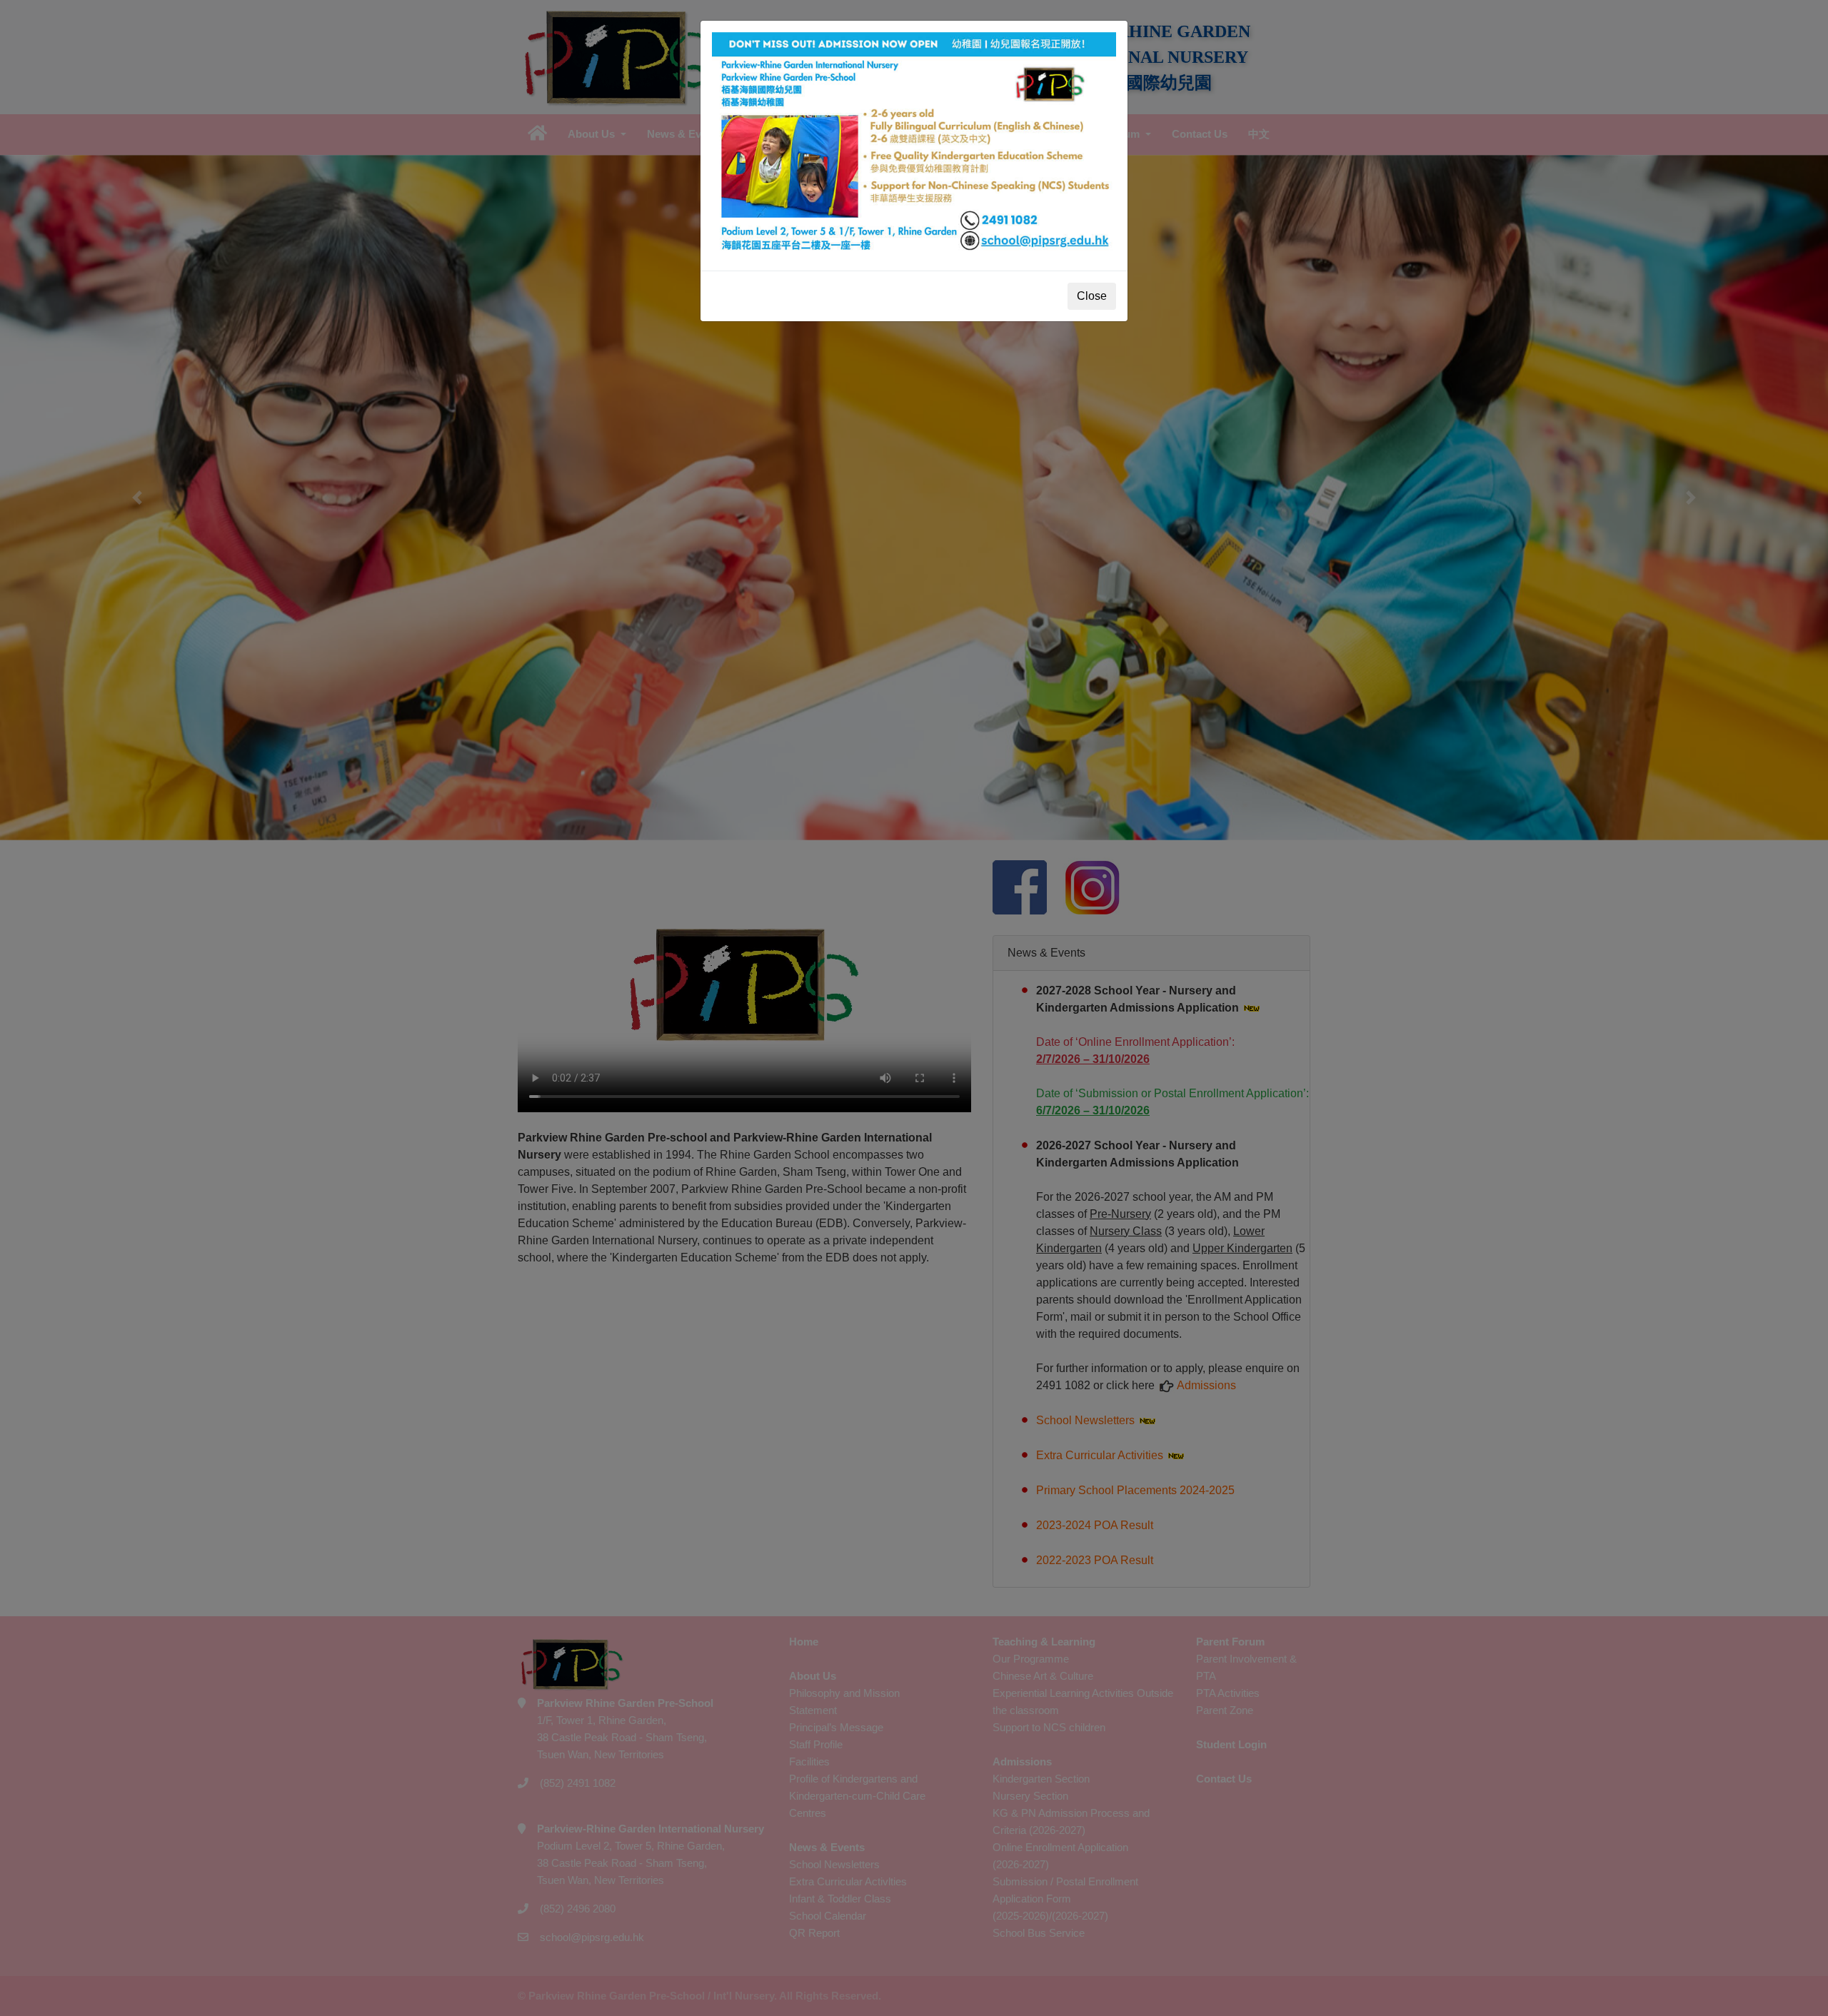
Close (1092, 296)
